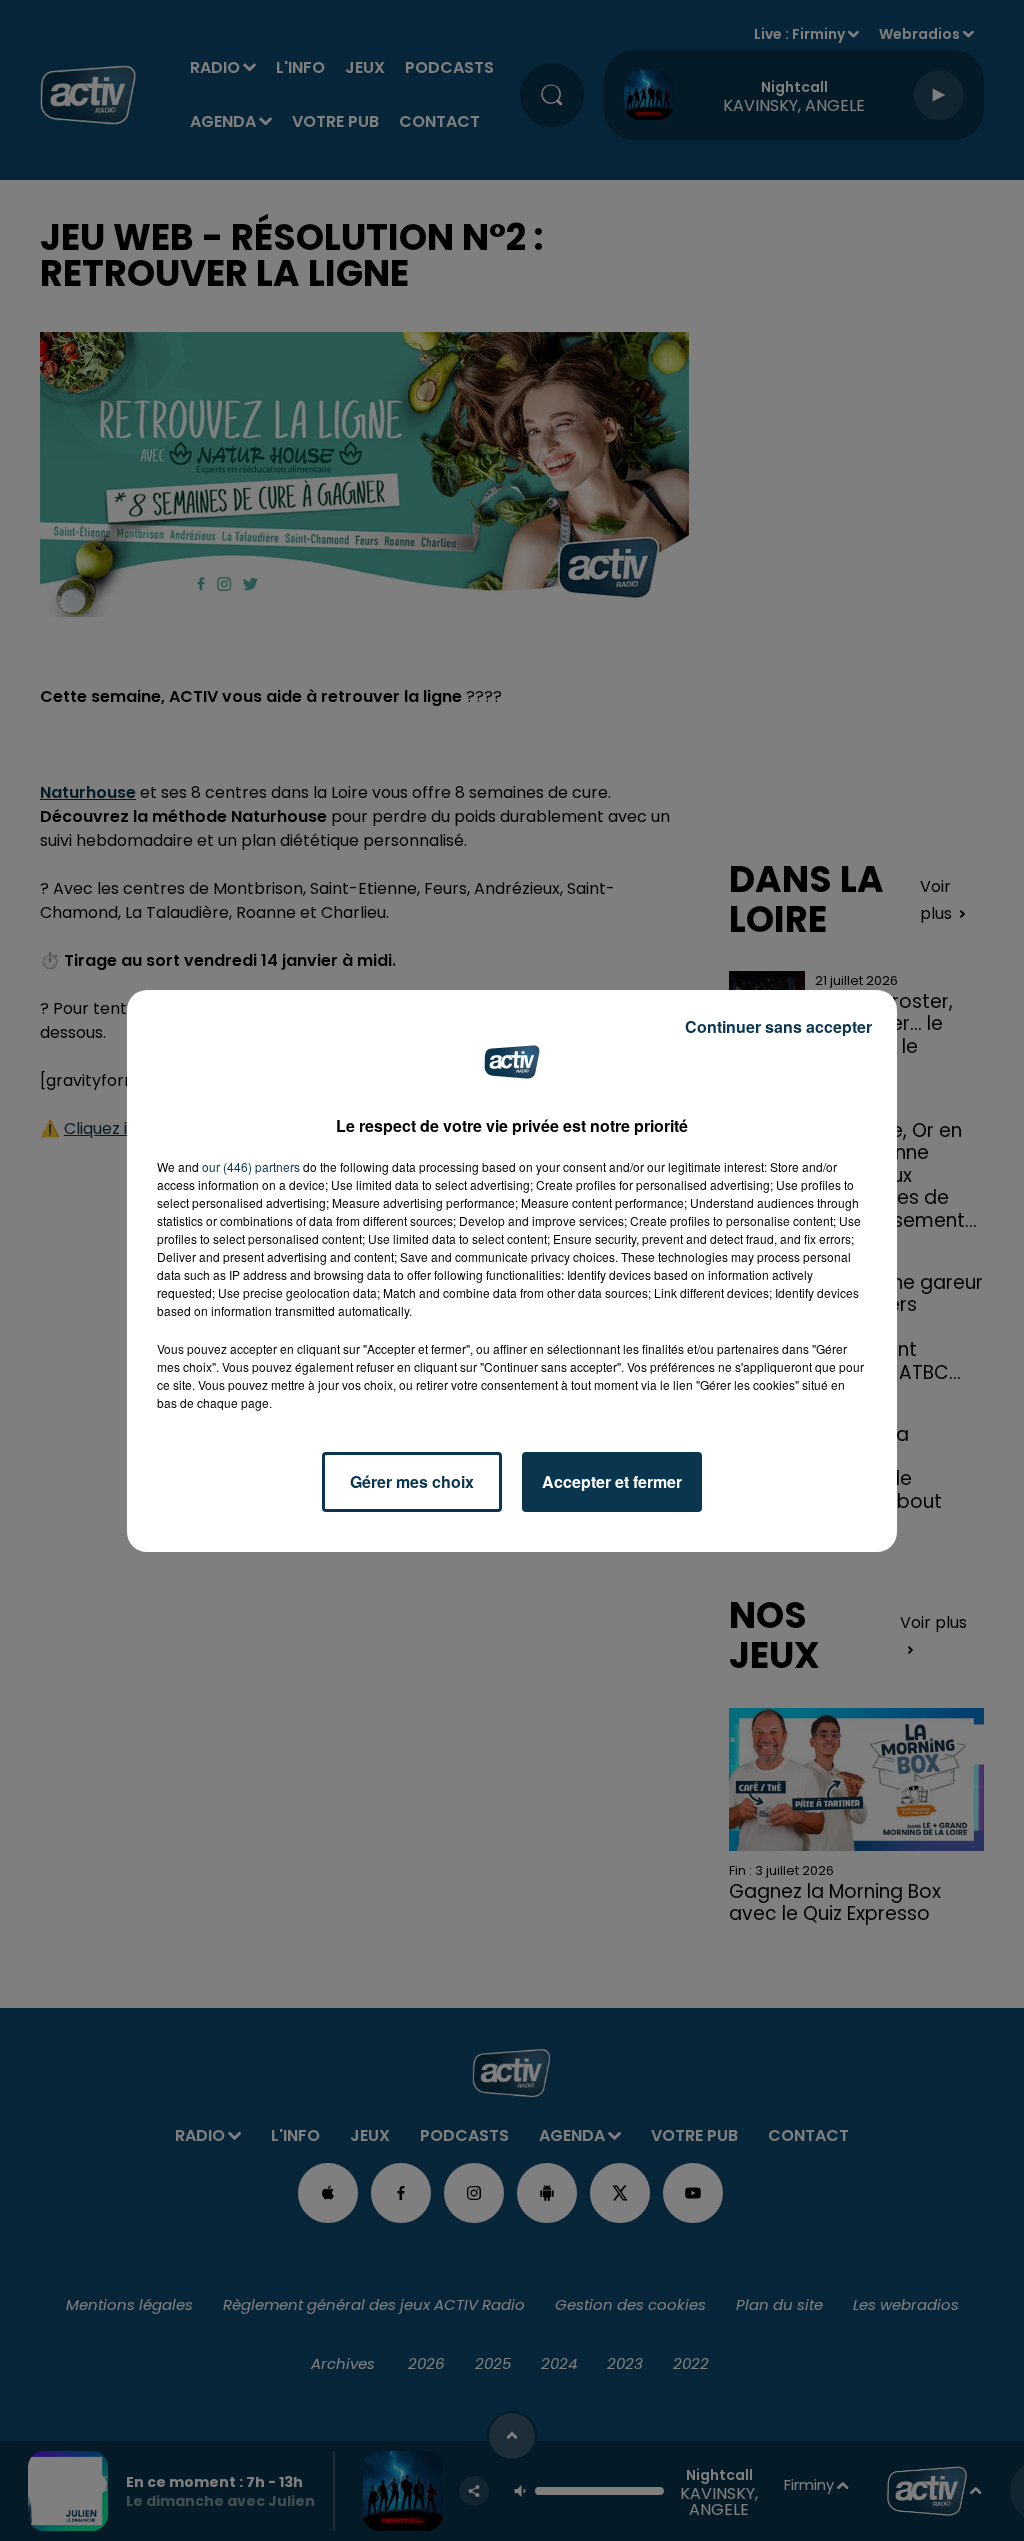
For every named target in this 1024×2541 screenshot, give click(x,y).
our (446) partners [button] (251, 1166)
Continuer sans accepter (778, 1026)
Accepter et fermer (612, 1481)
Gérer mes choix (412, 1481)
